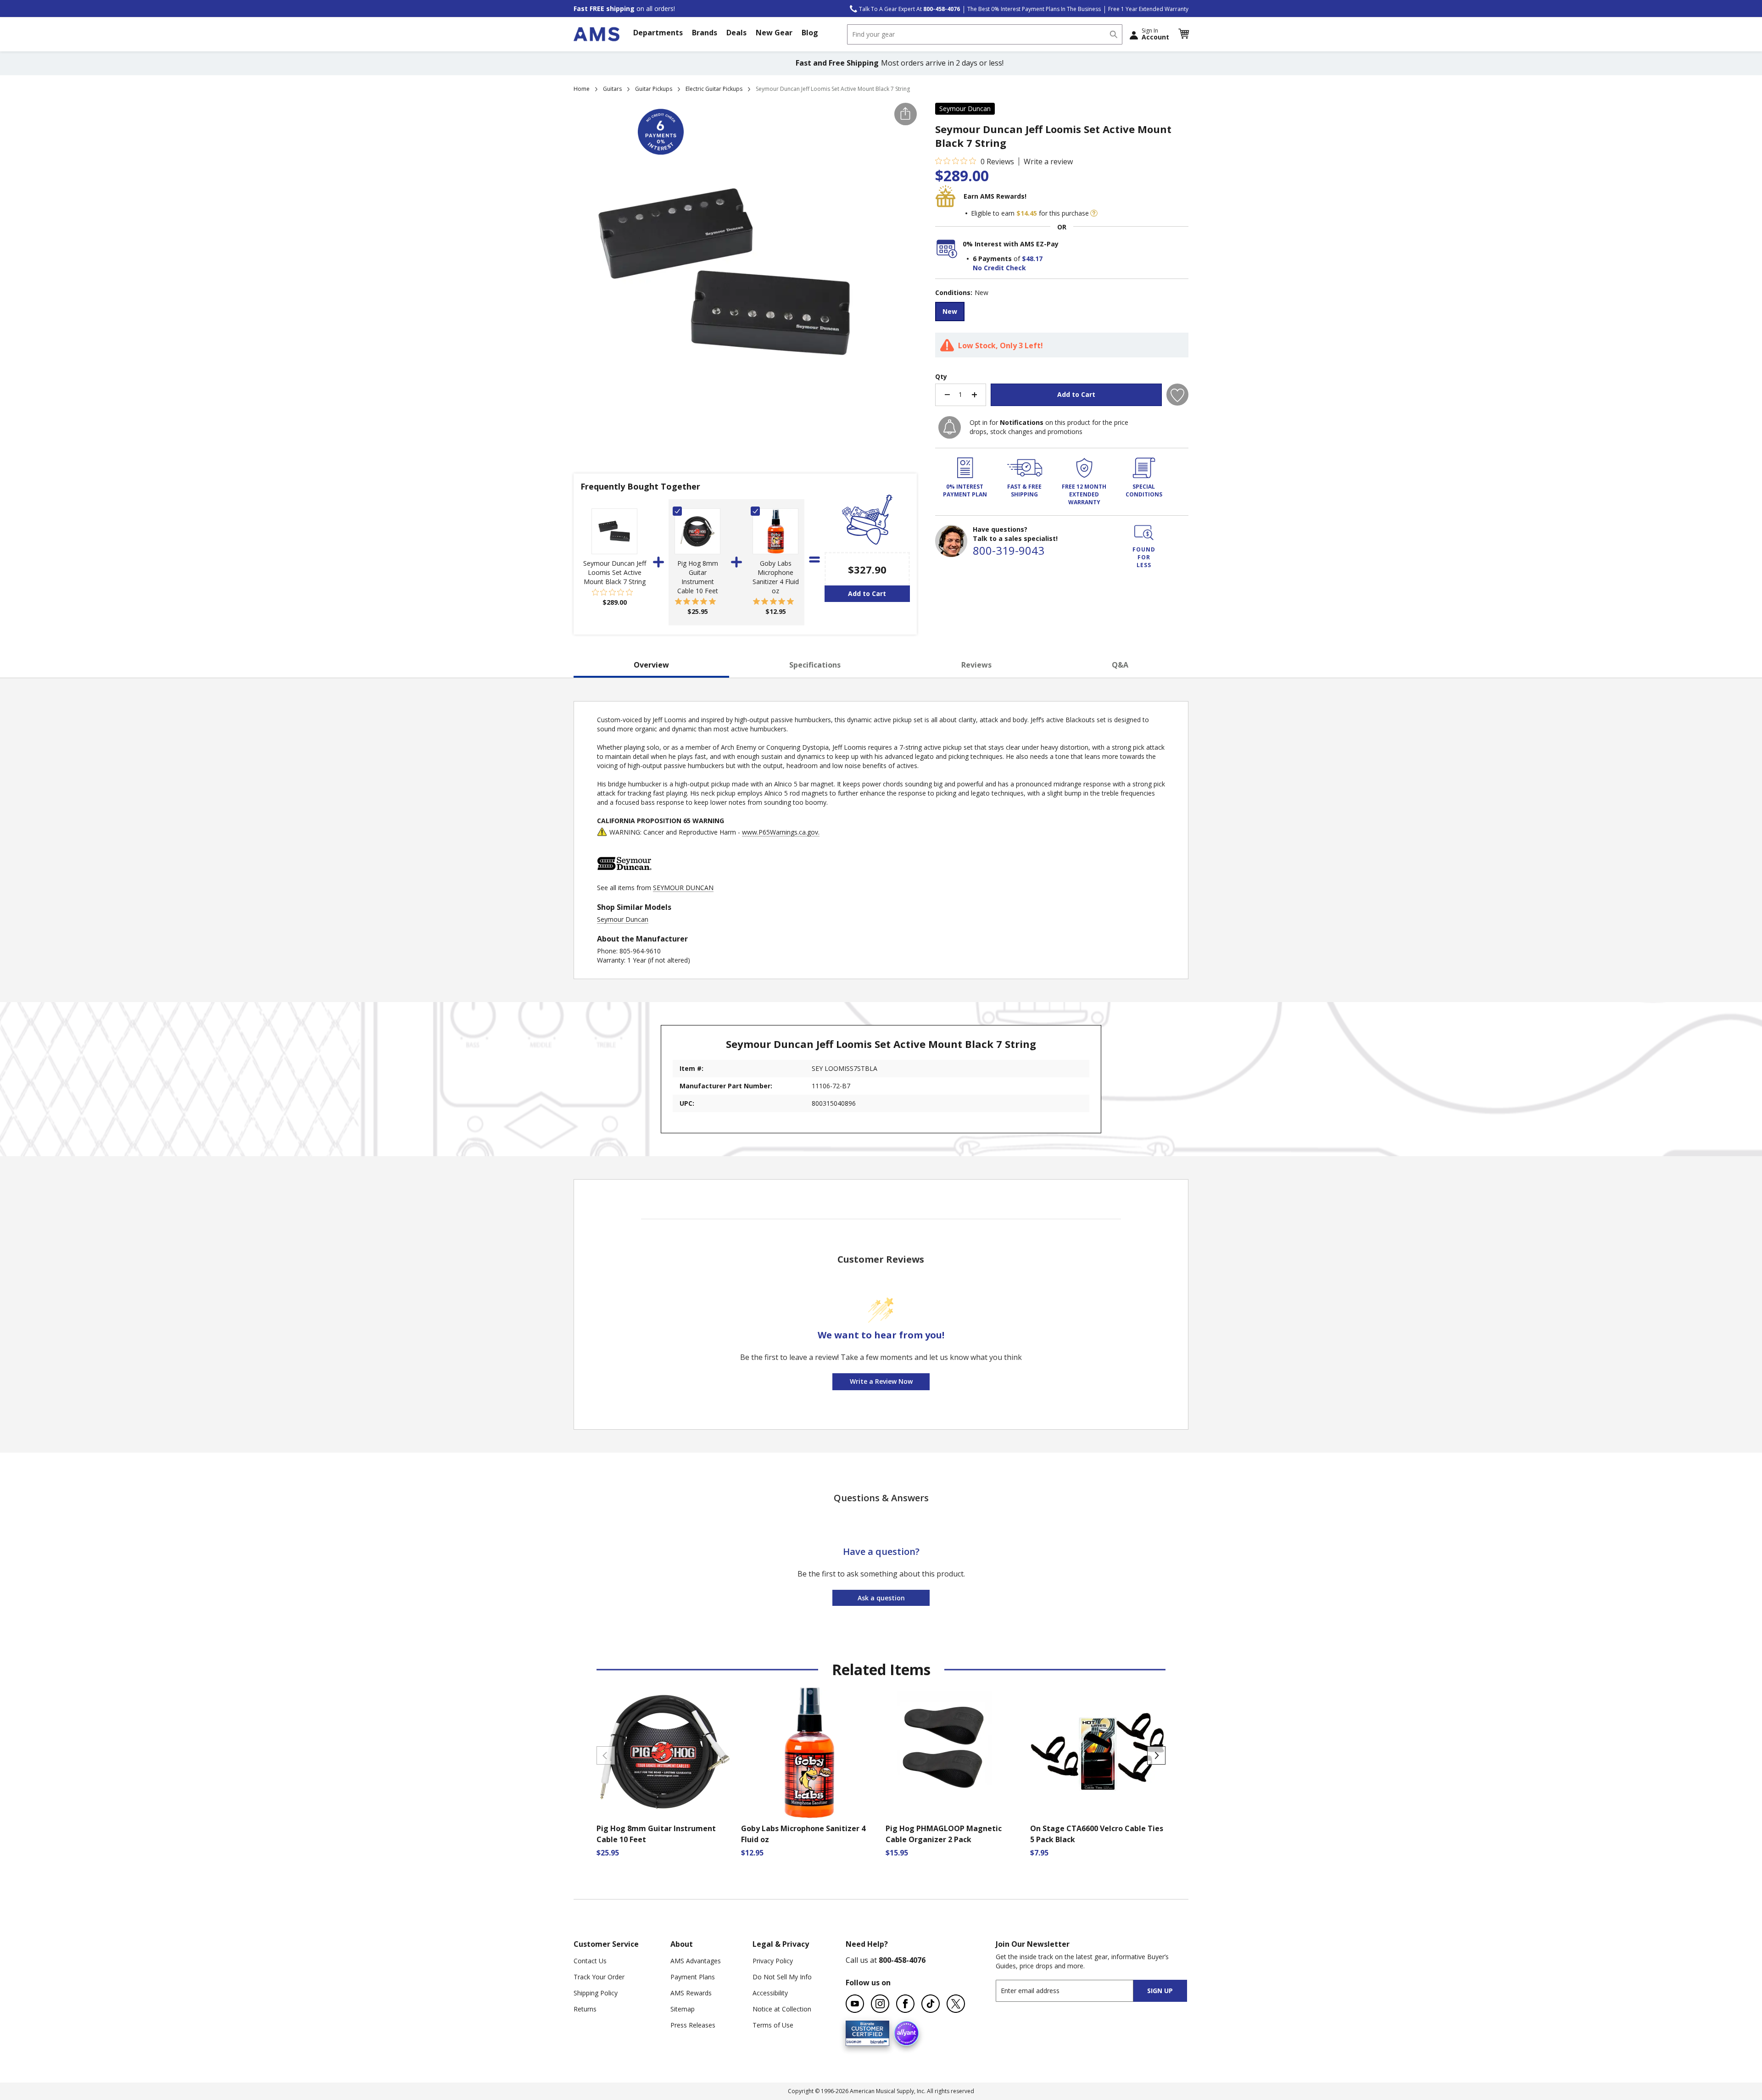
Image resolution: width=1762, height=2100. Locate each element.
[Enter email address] (1073, 1991)
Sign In (1155, 34)
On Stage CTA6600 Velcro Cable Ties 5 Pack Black (1097, 1834)
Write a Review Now (881, 1381)
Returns (585, 2009)
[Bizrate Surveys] (877, 2041)
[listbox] (1062, 313)
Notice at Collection (782, 2009)
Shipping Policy (596, 1993)
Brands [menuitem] (705, 33)
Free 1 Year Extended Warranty (1148, 9)
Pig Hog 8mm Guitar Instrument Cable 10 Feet (698, 577)
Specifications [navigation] (815, 665)
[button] (1183, 34)
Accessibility (770, 1993)
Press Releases (693, 2025)
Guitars (612, 89)
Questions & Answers (881, 1498)
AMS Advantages (696, 1961)
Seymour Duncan (965, 109)
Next (1156, 1755)
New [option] (950, 311)
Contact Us (590, 1961)
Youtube (855, 2004)
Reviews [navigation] (976, 665)
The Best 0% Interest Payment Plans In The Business (1034, 9)
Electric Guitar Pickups (714, 89)
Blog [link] (810, 33)
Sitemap (683, 2009)
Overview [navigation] (651, 665)
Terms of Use (773, 2025)
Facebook (905, 2004)
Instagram (880, 2004)
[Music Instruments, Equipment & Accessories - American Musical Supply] (597, 34)
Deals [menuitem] (736, 33)
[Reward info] (1094, 213)
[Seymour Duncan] (625, 878)
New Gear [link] (774, 33)
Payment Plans (693, 1977)
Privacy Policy (773, 1961)
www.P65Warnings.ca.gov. (781, 832)
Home (582, 89)
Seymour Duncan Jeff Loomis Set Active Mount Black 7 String (615, 572)
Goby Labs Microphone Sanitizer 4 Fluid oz (776, 577)
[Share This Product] (906, 114)
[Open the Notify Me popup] (950, 427)
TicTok (931, 2004)
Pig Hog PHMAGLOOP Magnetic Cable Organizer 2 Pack (944, 1834)
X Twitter (956, 2004)
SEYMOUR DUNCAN (683, 888)
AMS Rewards (691, 1993)
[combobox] (985, 34)
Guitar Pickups (654, 89)
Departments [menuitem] (658, 33)
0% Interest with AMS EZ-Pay (1011, 244)
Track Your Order (599, 1977)
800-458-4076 (902, 1960)
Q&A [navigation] (1120, 665)
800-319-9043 (1009, 550)
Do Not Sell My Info (782, 1977)
